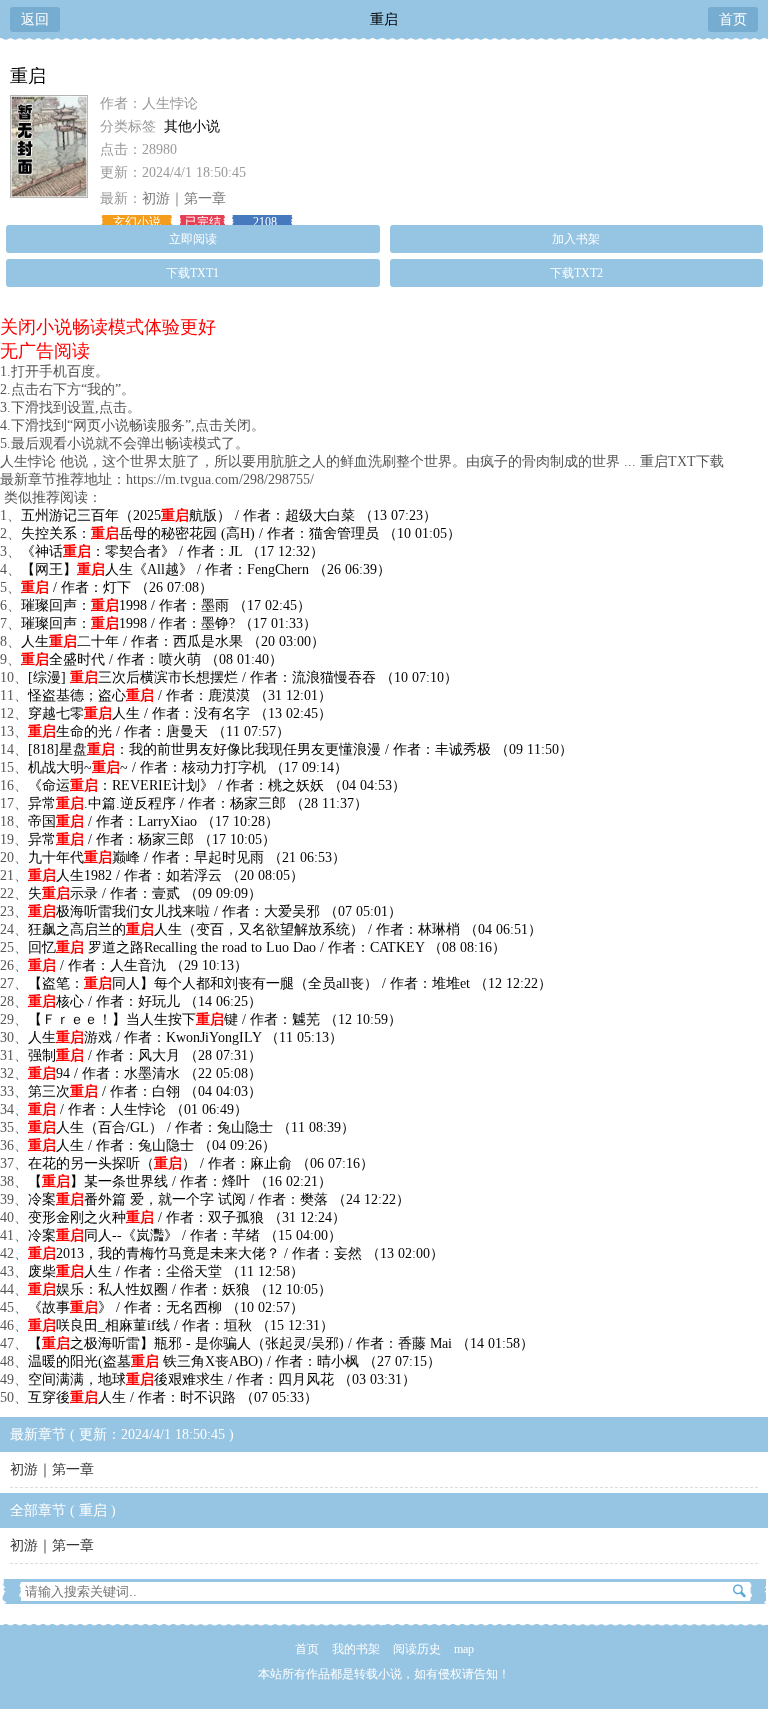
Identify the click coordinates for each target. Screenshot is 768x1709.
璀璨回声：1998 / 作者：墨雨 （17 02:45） (166, 605)
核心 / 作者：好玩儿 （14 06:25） (145, 1001)
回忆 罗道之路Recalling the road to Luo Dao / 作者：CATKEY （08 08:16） (267, 947)
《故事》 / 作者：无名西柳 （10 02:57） (166, 1307)
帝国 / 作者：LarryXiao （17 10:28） (153, 821)
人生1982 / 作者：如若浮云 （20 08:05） (166, 875)
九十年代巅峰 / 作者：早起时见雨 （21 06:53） (187, 857)
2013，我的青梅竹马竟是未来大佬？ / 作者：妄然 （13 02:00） (236, 1253)
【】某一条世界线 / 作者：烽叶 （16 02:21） (180, 1181)
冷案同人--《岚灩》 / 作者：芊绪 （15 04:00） (185, 1235)
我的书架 (356, 1649)
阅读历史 (417, 1649)
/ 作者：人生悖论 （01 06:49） (138, 1109)
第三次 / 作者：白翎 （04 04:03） (145, 1091)
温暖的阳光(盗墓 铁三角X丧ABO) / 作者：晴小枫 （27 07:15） (234, 1361)
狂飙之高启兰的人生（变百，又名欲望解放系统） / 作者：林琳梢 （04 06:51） (285, 929)
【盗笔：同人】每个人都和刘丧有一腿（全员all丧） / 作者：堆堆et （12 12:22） (290, 983)
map (464, 1649)
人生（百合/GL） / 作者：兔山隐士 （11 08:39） (191, 1127)
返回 (35, 19)
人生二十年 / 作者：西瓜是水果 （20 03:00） (173, 641)
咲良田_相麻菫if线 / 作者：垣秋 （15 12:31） (181, 1325)
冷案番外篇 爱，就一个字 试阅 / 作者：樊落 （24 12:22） (219, 1199)
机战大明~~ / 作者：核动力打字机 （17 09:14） (188, 767)
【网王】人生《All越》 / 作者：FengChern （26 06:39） (206, 569)
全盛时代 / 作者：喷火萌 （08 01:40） (152, 659)
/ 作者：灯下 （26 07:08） (117, 587)
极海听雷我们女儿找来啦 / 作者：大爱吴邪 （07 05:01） (215, 911)
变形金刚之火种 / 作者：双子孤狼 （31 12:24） (187, 1217)
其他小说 (192, 126)
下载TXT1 (192, 273)
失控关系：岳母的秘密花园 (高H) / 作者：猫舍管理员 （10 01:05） (241, 533)
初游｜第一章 (184, 198)
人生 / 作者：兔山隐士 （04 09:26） (152, 1145)
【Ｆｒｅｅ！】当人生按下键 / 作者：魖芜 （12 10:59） (215, 1019)
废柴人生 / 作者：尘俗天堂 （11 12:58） (166, 1271)
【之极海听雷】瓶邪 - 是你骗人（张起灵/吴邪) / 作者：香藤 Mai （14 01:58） (281, 1343)
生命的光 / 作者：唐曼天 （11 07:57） (159, 731)
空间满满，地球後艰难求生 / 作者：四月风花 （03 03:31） (222, 1379)
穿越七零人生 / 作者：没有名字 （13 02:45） (180, 713)
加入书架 (576, 239)
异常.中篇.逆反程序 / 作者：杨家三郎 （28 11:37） (198, 803)
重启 (384, 19)
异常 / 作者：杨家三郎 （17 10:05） (152, 839)
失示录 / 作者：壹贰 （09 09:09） (145, 893)
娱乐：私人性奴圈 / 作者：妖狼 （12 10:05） (180, 1289)
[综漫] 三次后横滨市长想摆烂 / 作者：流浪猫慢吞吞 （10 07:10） (243, 677)
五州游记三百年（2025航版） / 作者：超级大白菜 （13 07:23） (229, 515)
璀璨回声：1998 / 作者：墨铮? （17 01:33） (169, 623)
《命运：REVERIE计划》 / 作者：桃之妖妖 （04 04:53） (217, 785)
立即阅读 (193, 239)
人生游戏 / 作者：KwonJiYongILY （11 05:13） (185, 1037)
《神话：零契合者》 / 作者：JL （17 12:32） (172, 551)
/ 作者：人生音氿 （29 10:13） (138, 965)
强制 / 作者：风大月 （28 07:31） (145, 1055)
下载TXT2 (576, 273)
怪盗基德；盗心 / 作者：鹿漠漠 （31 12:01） (180, 695)
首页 (733, 19)
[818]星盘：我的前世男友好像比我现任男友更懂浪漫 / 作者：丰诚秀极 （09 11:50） (300, 749)
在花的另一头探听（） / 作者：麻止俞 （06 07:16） (201, 1163)
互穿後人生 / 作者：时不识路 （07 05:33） (173, 1397)
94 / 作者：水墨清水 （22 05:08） (145, 1073)
